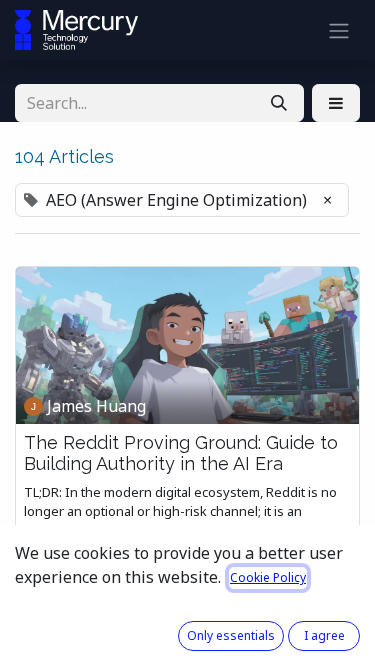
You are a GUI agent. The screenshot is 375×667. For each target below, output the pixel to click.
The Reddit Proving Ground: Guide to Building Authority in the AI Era (181, 453)
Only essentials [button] (231, 635)
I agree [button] (324, 635)
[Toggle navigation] (339, 30)
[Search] (279, 103)
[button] (336, 103)
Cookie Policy (268, 577)
